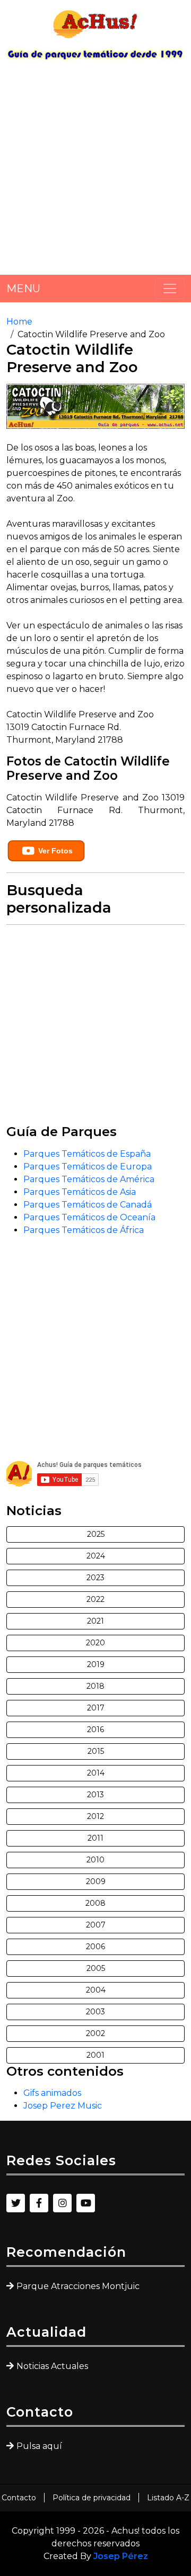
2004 (96, 1990)
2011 (95, 1838)
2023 (95, 1578)
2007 (96, 1925)
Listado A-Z (168, 2498)
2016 (95, 1730)
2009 (96, 1881)
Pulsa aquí (39, 2446)
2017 (96, 1708)
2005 (96, 1968)
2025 (96, 1534)
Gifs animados (52, 2093)
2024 (96, 1556)
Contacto (19, 2498)
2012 (95, 1816)
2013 (95, 1795)
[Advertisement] (95, 172)
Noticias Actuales (52, 2366)
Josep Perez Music (63, 2106)
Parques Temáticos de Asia (80, 1192)
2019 (96, 1664)
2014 (96, 1773)
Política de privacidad (92, 2498)
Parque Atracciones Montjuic (78, 2286)
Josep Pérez (121, 2556)
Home (19, 322)
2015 (96, 1751)
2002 (95, 2033)
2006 (95, 1947)
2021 (95, 1621)
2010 (95, 1860)
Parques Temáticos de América (89, 1179)
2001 (95, 2055)
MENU (23, 289)
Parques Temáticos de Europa (88, 1167)
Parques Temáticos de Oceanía (89, 1217)
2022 (95, 1599)
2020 (95, 1643)
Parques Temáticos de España (87, 1154)
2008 (95, 1903)
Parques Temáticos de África (84, 1230)
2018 (95, 1686)
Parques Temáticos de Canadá (88, 1205)
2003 (95, 2012)
